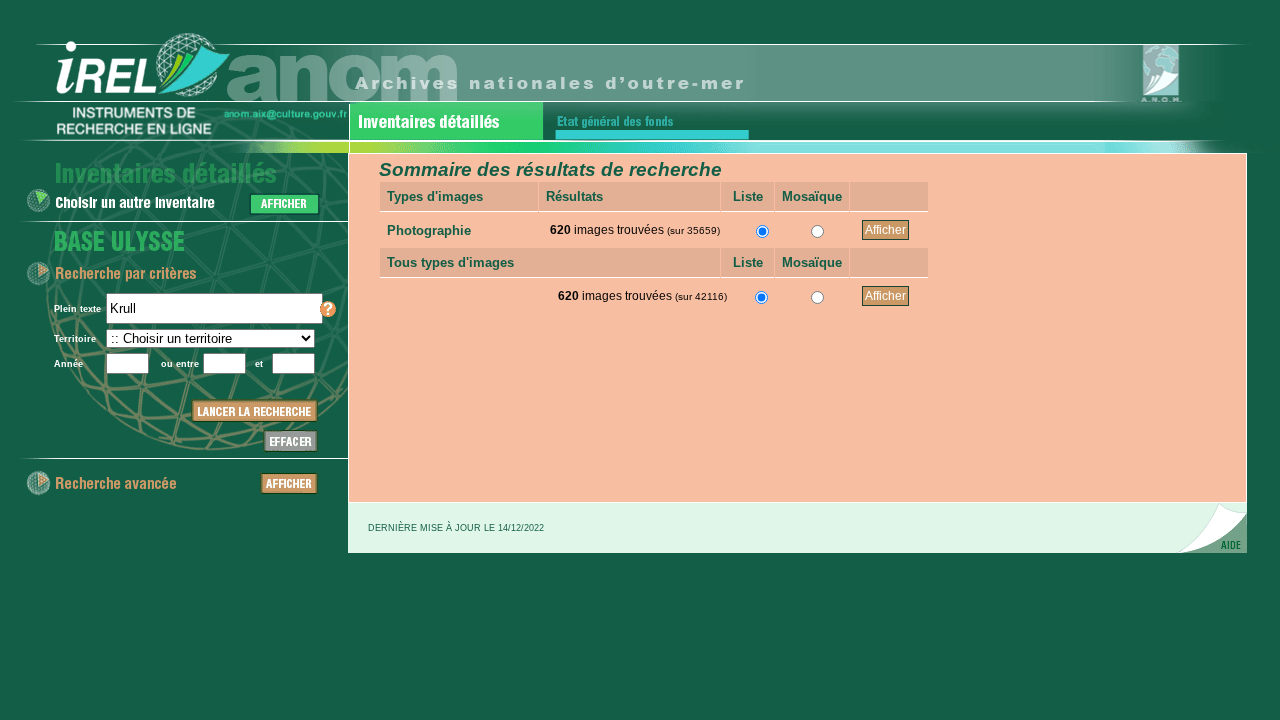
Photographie (429, 230)
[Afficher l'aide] (328, 314)
